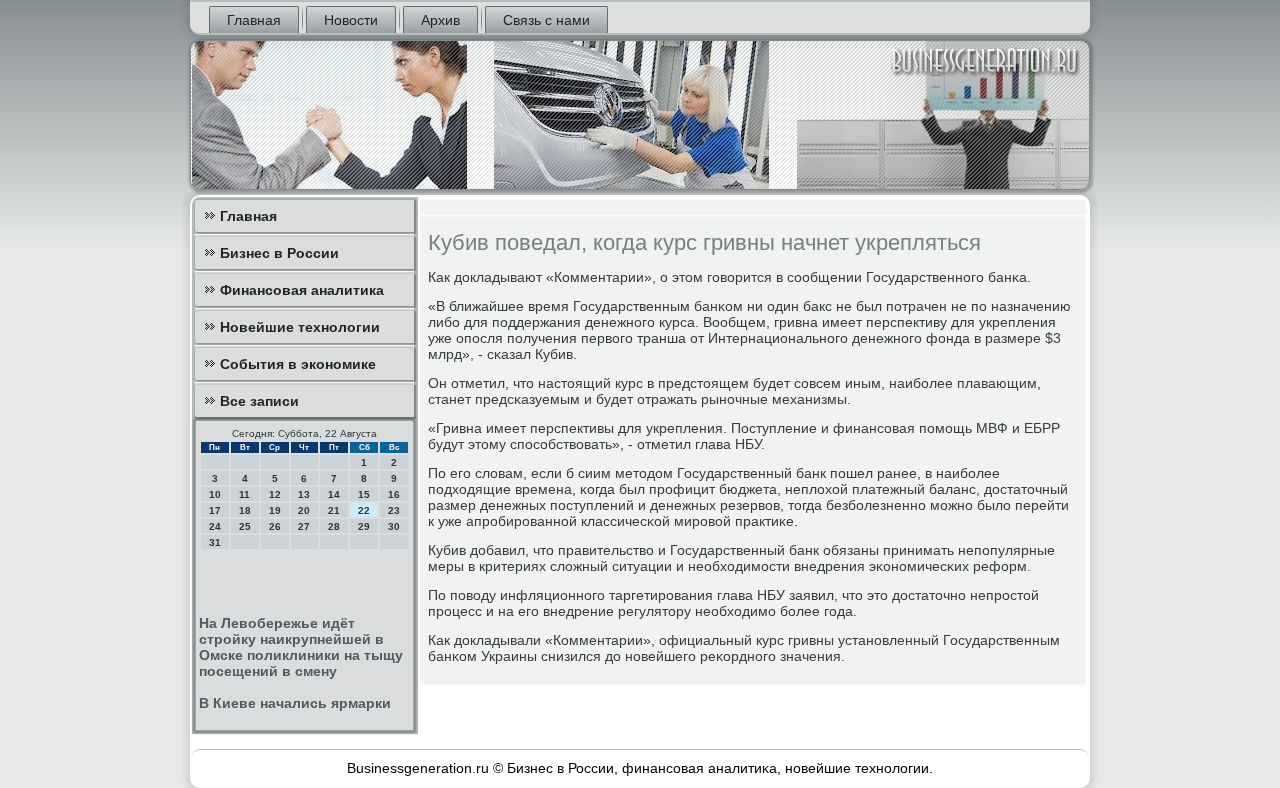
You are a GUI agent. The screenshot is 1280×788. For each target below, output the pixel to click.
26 (275, 526)
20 (304, 510)
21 (334, 510)
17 (215, 510)
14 (334, 494)
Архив (440, 20)
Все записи (259, 401)
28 (334, 526)
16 (394, 494)
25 (245, 526)
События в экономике (298, 364)
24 (215, 526)
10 (215, 494)
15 (364, 494)
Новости (351, 20)
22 (364, 510)
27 (304, 526)
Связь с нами (546, 20)
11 (244, 494)
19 (275, 510)
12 (275, 494)
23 (394, 510)
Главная (254, 20)
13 (304, 494)
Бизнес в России (279, 253)
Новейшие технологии (300, 327)
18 (245, 510)
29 (364, 526)
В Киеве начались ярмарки (295, 703)
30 (394, 526)
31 (215, 542)
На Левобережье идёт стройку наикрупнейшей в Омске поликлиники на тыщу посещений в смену (301, 647)
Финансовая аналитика (302, 290)
